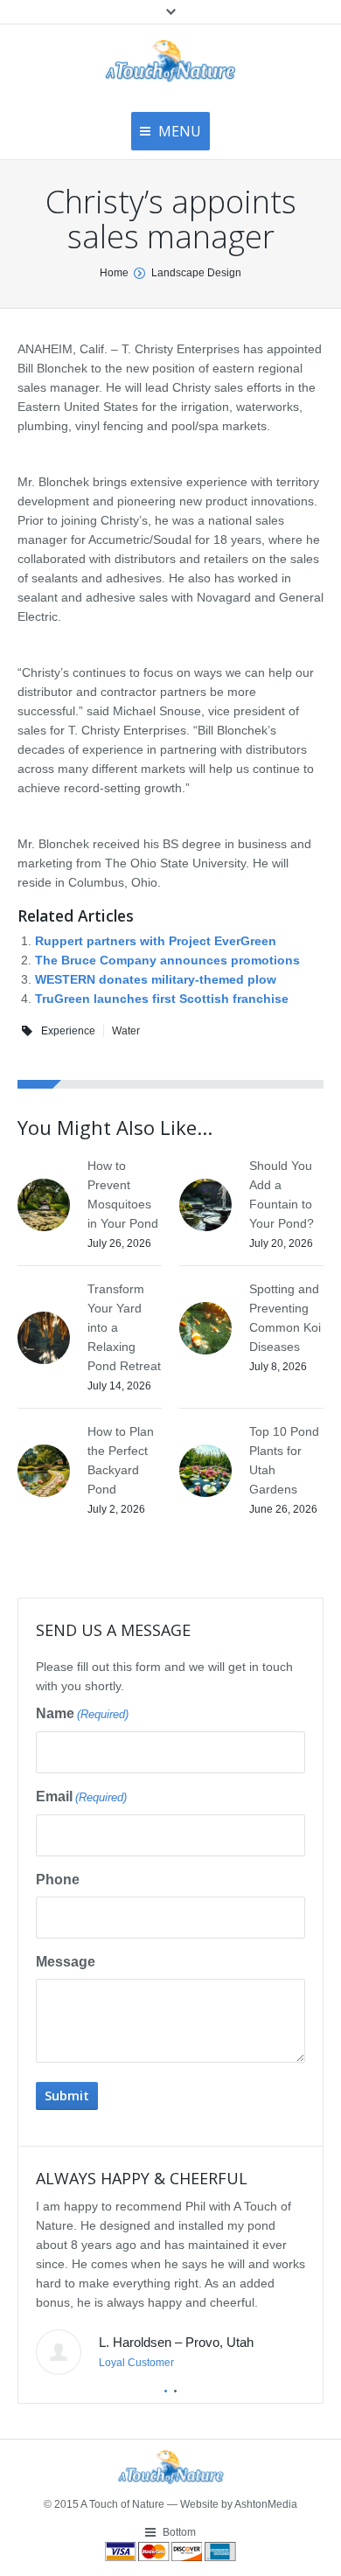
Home (114, 273)
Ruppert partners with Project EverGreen (156, 941)
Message (66, 1962)
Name (82, 1713)
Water (126, 1031)
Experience (68, 1031)
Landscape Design (196, 273)
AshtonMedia (266, 2504)
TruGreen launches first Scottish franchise (162, 999)
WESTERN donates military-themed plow (156, 979)
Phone (58, 1880)
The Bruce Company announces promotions (167, 960)
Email (81, 1796)
